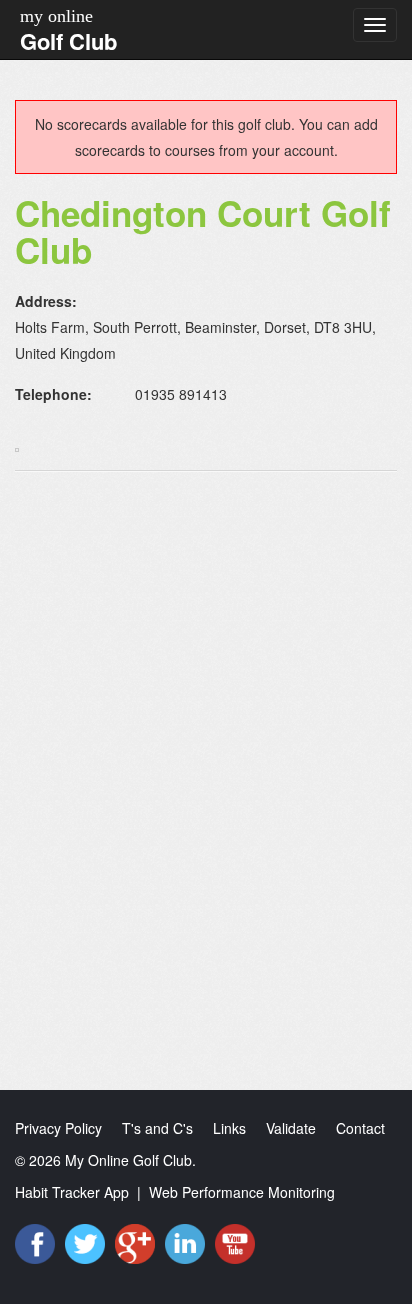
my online (56, 16)
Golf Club (68, 41)
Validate (291, 1128)
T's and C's (157, 1128)
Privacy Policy (58, 1128)
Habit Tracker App (72, 1192)
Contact (360, 1128)
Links (229, 1128)
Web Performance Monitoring (242, 1192)
